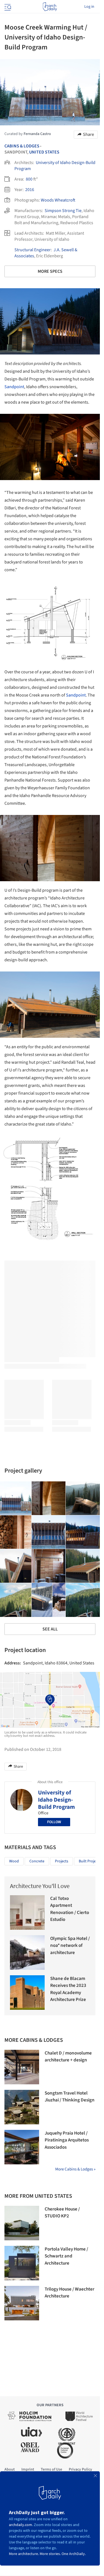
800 (29, 179)
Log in (89, 7)
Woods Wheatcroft (58, 200)
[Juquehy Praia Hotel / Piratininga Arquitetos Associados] (22, 2147)
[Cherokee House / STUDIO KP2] (22, 2223)
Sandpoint (14, 387)
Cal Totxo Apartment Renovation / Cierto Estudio (70, 1909)
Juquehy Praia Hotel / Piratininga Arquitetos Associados (67, 2140)
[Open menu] (7, 7)
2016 (30, 190)
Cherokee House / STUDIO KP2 (62, 2213)
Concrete (37, 1861)
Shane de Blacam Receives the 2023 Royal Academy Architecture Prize (68, 1989)
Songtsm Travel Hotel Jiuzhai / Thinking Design (70, 2097)
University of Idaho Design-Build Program (56, 1800)
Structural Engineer (33, 250)
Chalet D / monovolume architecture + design (68, 2057)
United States (44, 152)
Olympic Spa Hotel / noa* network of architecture (70, 1946)
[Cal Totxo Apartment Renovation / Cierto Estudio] (27, 1912)
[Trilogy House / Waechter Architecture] (22, 2303)
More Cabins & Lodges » (75, 2169)
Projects (62, 1861)
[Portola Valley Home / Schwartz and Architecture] (22, 2263)
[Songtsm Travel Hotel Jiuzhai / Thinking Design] (22, 2107)
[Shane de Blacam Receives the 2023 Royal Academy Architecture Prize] (27, 1993)
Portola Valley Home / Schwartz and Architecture (66, 2256)
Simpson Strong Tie (63, 211)
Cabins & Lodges (22, 146)
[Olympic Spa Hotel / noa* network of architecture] (27, 1952)
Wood (14, 1861)
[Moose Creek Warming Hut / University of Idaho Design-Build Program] (49, 1498)
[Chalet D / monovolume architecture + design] (22, 2067)
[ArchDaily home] (50, 7)
